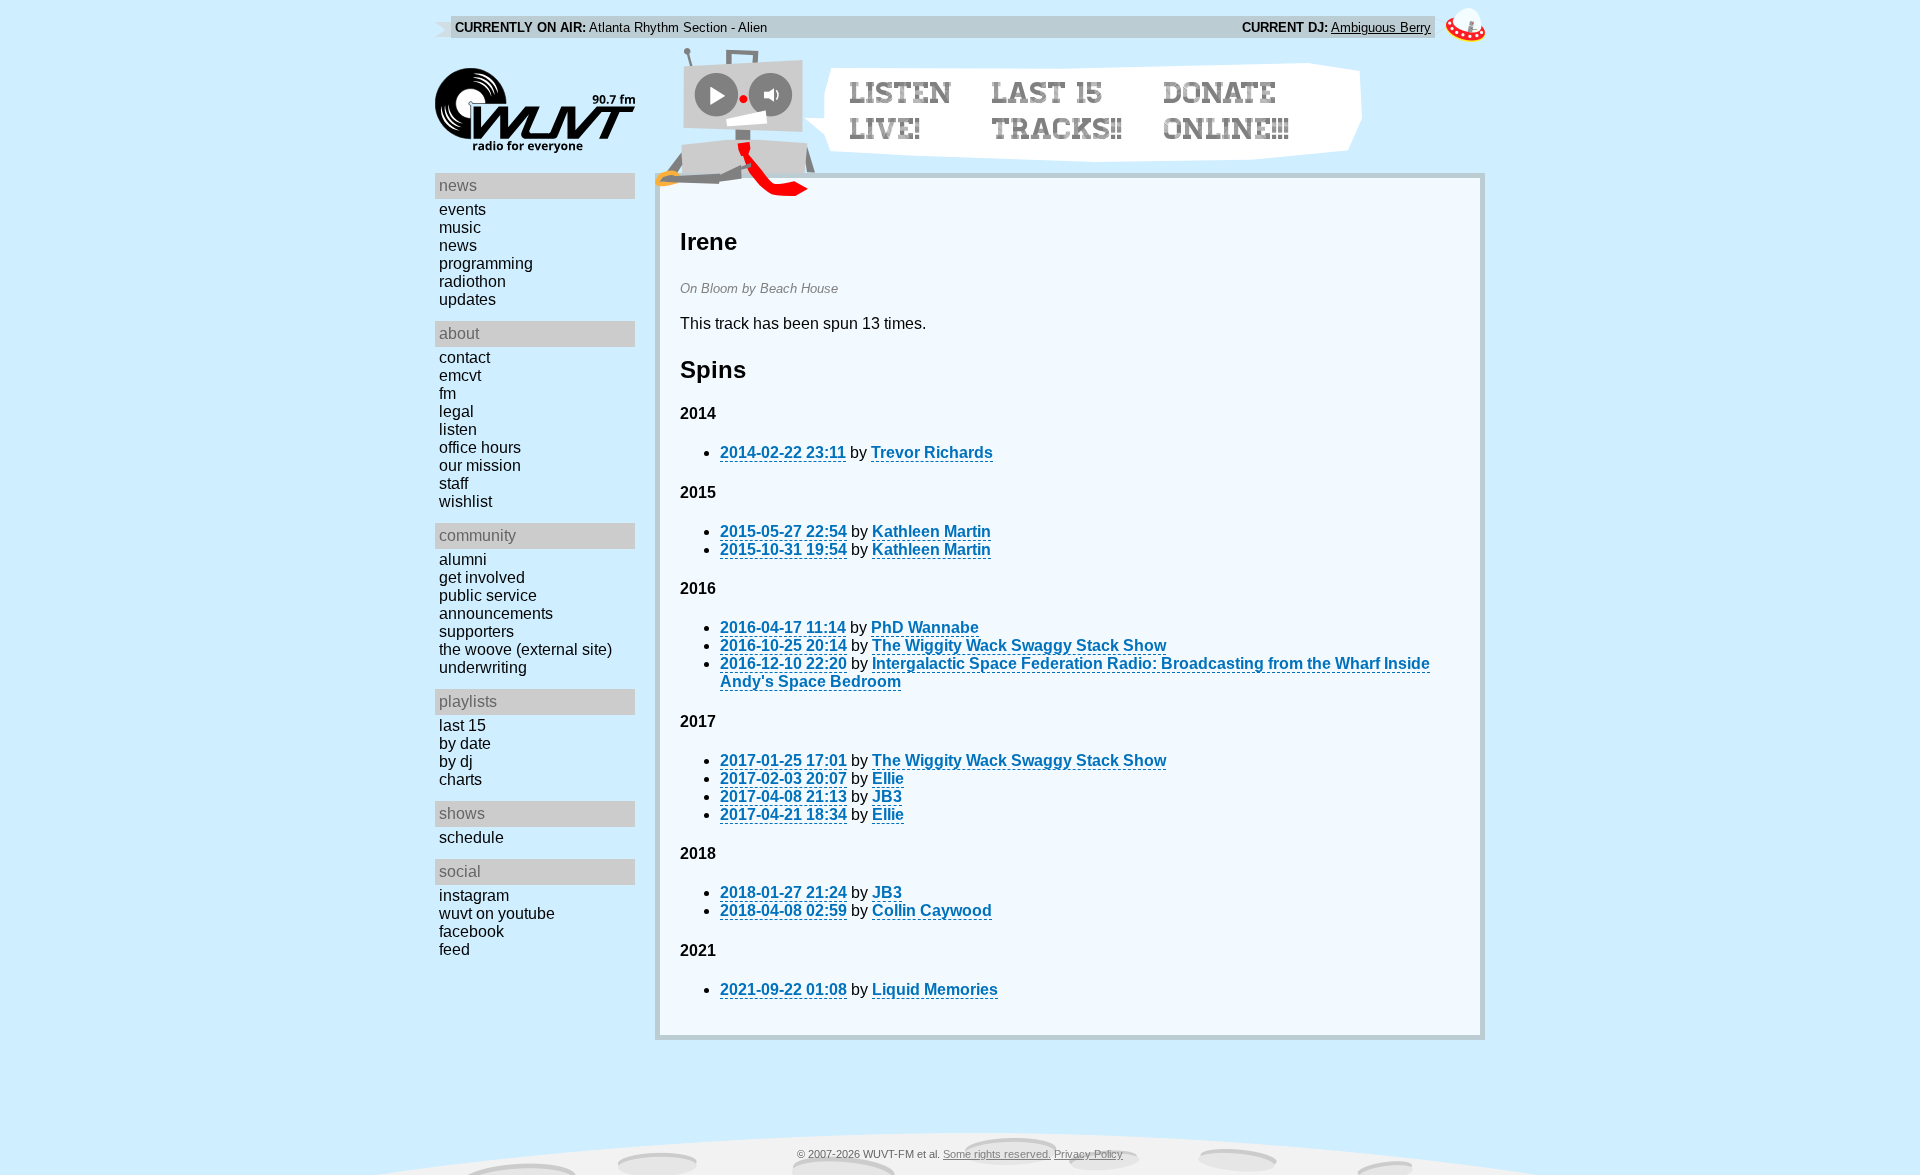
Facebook (471, 931)
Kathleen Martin (931, 531)
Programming (486, 263)
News (458, 245)
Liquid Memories (935, 989)
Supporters (476, 631)
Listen (458, 429)
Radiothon (472, 281)
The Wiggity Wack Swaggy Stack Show (1019, 645)
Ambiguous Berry (1381, 27)
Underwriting (483, 667)
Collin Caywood (932, 910)
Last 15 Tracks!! (1057, 111)
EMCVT (460, 375)
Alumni (463, 559)
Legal (456, 411)
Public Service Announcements (496, 604)
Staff (453, 483)
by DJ (456, 761)
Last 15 (462, 725)
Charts (460, 779)
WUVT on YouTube (497, 913)
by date (465, 743)
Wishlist (465, 501)
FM (447, 393)
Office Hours (480, 447)
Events (462, 209)
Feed (454, 949)
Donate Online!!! (1227, 111)
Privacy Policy (1088, 1154)
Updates (467, 299)
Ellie (888, 778)
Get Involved (482, 577)
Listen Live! (901, 111)
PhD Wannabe (925, 627)
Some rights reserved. (997, 1154)
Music (460, 227)
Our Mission (480, 465)
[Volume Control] (773, 94)
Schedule (471, 837)
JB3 (887, 796)
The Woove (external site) (525, 649)
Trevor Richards (932, 452)
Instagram (474, 895)
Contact (464, 357)
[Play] (716, 94)
